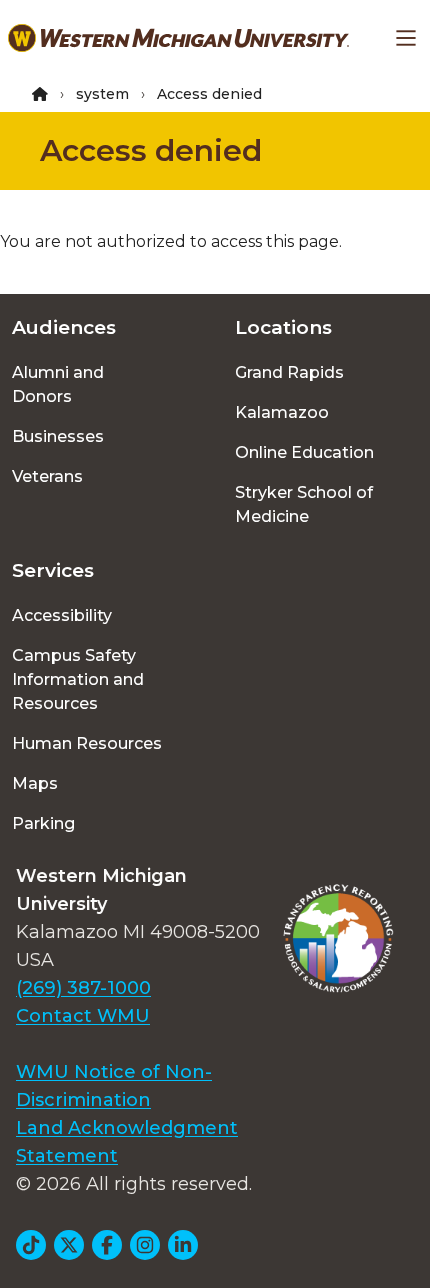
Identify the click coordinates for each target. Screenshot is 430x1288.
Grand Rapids (289, 372)
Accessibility (62, 615)
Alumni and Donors (58, 384)
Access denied (151, 150)
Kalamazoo (282, 412)
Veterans (47, 476)
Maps (35, 783)
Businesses (58, 436)
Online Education (304, 452)
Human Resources (87, 743)
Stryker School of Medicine (304, 504)
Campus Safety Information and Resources (78, 679)
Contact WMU (83, 1016)
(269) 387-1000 (83, 988)
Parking (43, 823)
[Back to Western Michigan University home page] (178, 38)
